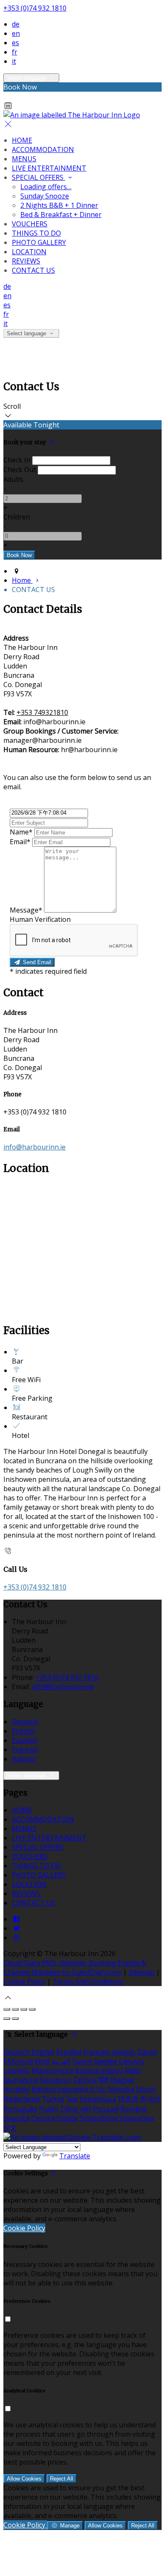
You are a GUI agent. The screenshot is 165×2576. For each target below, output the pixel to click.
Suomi (82, 2061)
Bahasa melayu (99, 2071)
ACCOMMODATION (43, 149)
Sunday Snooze (45, 196)
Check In (17, 460)
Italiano (24, 1759)
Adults (13, 479)
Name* (21, 832)
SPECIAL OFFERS (38, 177)
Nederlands (22, 2099)
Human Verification (40, 919)
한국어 (150, 2099)
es (15, 43)
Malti (133, 2071)
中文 (10, 2128)
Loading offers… (46, 187)
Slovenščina (99, 2118)
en (16, 33)
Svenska (16, 2118)
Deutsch (25, 1722)
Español (25, 1740)
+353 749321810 (42, 712)
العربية (61, 2061)
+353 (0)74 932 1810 (35, 8)
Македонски (52, 2071)
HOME (22, 140)
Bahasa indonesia (60, 2089)
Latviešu (17, 2071)
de (16, 24)
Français (25, 1750)
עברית (98, 2089)
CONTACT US (33, 270)
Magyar (123, 2080)
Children (17, 517)
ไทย (72, 2099)
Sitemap (142, 1972)
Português (20, 2109)
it (14, 61)
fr (15, 52)
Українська (98, 2099)
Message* (26, 910)
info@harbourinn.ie (34, 1147)
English (23, 1731)
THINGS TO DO (36, 233)
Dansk (147, 2052)
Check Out (20, 470)
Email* (20, 842)
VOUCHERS (30, 224)
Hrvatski (17, 2089)
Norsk (146, 2089)
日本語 (128, 2099)
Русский (106, 2109)
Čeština (85, 2080)
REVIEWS (26, 261)
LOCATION (29, 252)
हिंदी (104, 2080)
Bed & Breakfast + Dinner (61, 215)
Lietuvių (132, 2061)
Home (22, 580)
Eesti (42, 2061)
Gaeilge (105, 2061)
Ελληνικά (18, 2061)
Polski (48, 2109)
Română (134, 2109)
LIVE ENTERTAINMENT (49, 168)
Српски (43, 2118)
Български (21, 2080)
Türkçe (53, 2099)
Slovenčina (136, 2118)
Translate (75, 2156)
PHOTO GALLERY (39, 242)
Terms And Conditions (88, 1981)
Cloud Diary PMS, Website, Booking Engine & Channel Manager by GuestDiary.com (75, 1967)
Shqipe (67, 2118)
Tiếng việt (76, 2109)
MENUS (24, 159)
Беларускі (56, 2080)
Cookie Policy (24, 1981)
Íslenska (121, 2089)
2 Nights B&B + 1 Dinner (59, 205)
